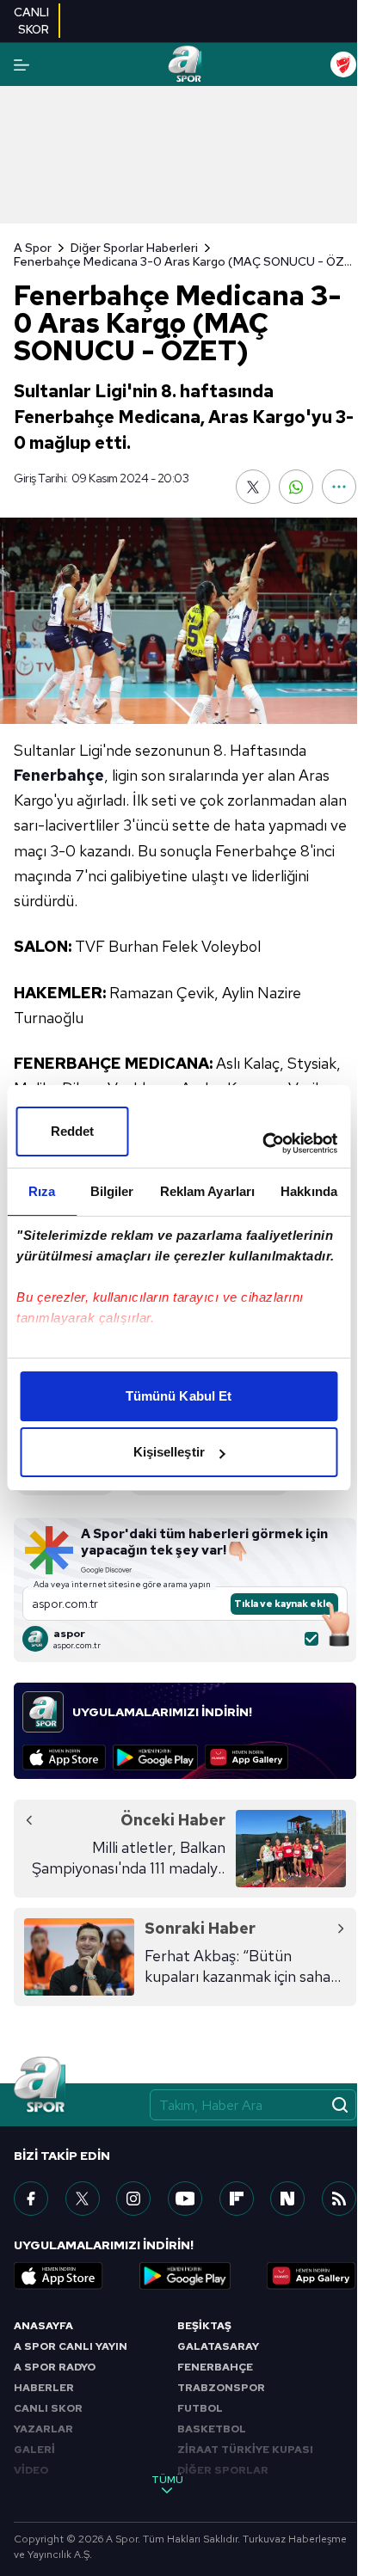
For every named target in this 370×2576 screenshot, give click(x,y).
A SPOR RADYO (55, 2367)
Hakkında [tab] (309, 1191)
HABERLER (44, 2388)
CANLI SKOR (48, 2408)
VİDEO (31, 2470)
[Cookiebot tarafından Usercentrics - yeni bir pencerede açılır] (262, 1144)
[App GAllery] (247, 1757)
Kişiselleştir (169, 1452)
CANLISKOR (31, 21)
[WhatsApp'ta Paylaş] (296, 487)
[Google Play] (155, 1757)
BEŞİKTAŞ (204, 2326)
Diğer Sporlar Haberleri (134, 248)
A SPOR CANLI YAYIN (71, 2346)
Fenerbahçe (59, 775)
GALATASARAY (218, 2346)
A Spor (33, 248)
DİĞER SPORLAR (223, 2470)
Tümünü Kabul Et (179, 1396)
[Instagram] (133, 2199)
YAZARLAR (43, 2429)
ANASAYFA (43, 2326)
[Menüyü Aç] (22, 65)
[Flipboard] (237, 2199)
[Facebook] (31, 2199)
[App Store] (64, 1757)
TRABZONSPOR (221, 2388)
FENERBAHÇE (215, 2367)
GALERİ (34, 2450)
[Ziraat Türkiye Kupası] (343, 64)
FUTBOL (200, 2408)
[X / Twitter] (83, 2199)
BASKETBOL (212, 2429)
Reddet (73, 1131)
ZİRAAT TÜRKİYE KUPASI (245, 2450)
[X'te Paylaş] (253, 487)
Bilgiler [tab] (112, 1191)
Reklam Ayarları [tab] (208, 1191)
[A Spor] (185, 64)
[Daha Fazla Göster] (339, 487)
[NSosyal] (287, 2199)
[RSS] (339, 2199)
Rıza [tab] (42, 1191)
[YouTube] (185, 2199)
